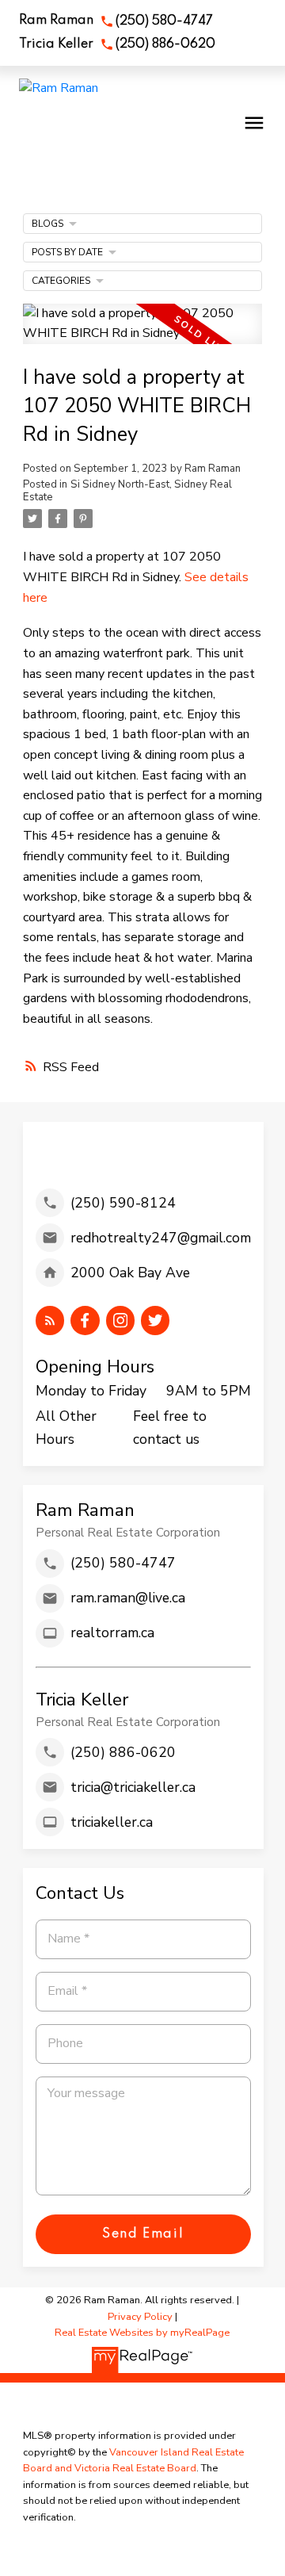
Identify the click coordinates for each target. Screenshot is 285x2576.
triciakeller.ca (112, 1822)
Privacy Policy (140, 2317)
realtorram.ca (112, 1632)
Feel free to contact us (170, 1427)
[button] (116, 21)
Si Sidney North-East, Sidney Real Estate (127, 491)
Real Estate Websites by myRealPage (142, 2333)
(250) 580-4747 (164, 21)
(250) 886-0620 (165, 44)
